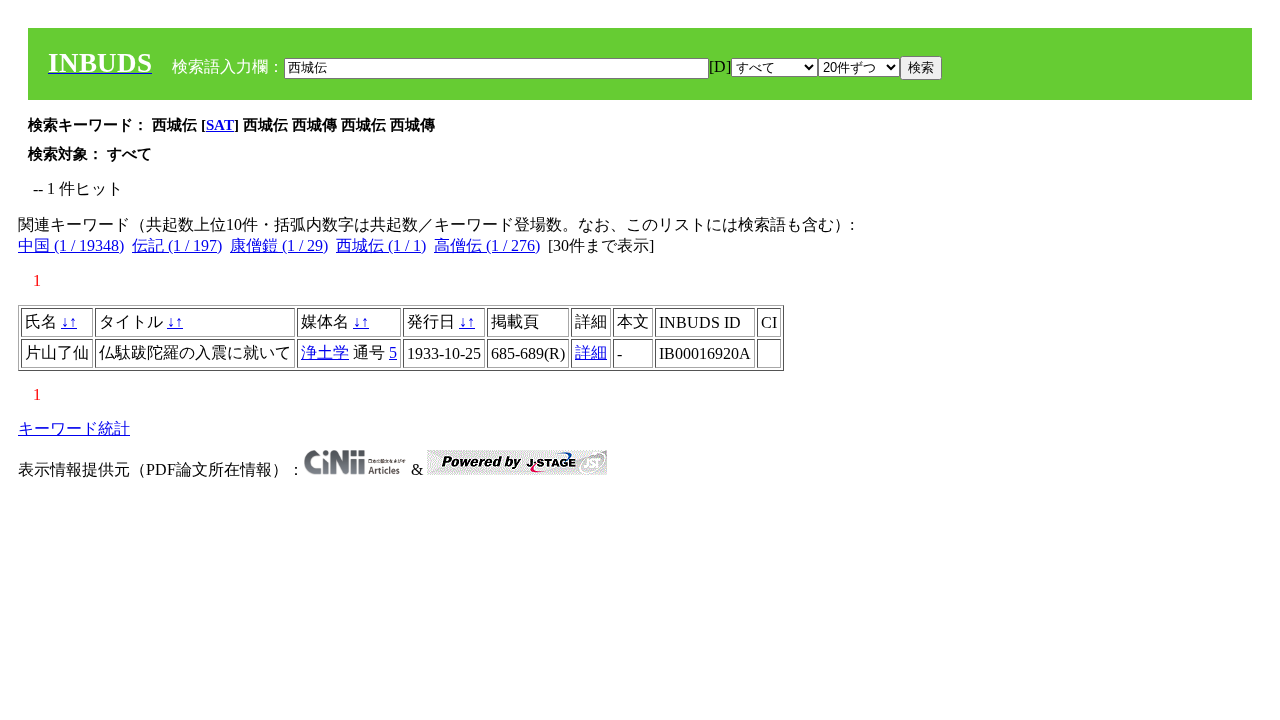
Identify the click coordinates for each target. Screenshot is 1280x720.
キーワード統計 (74, 428)
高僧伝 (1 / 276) (487, 245)
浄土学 (325, 352)
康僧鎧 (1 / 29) (279, 245)
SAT (220, 125)
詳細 (591, 352)
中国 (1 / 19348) (71, 245)
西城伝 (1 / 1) (381, 245)
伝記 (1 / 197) (177, 245)
